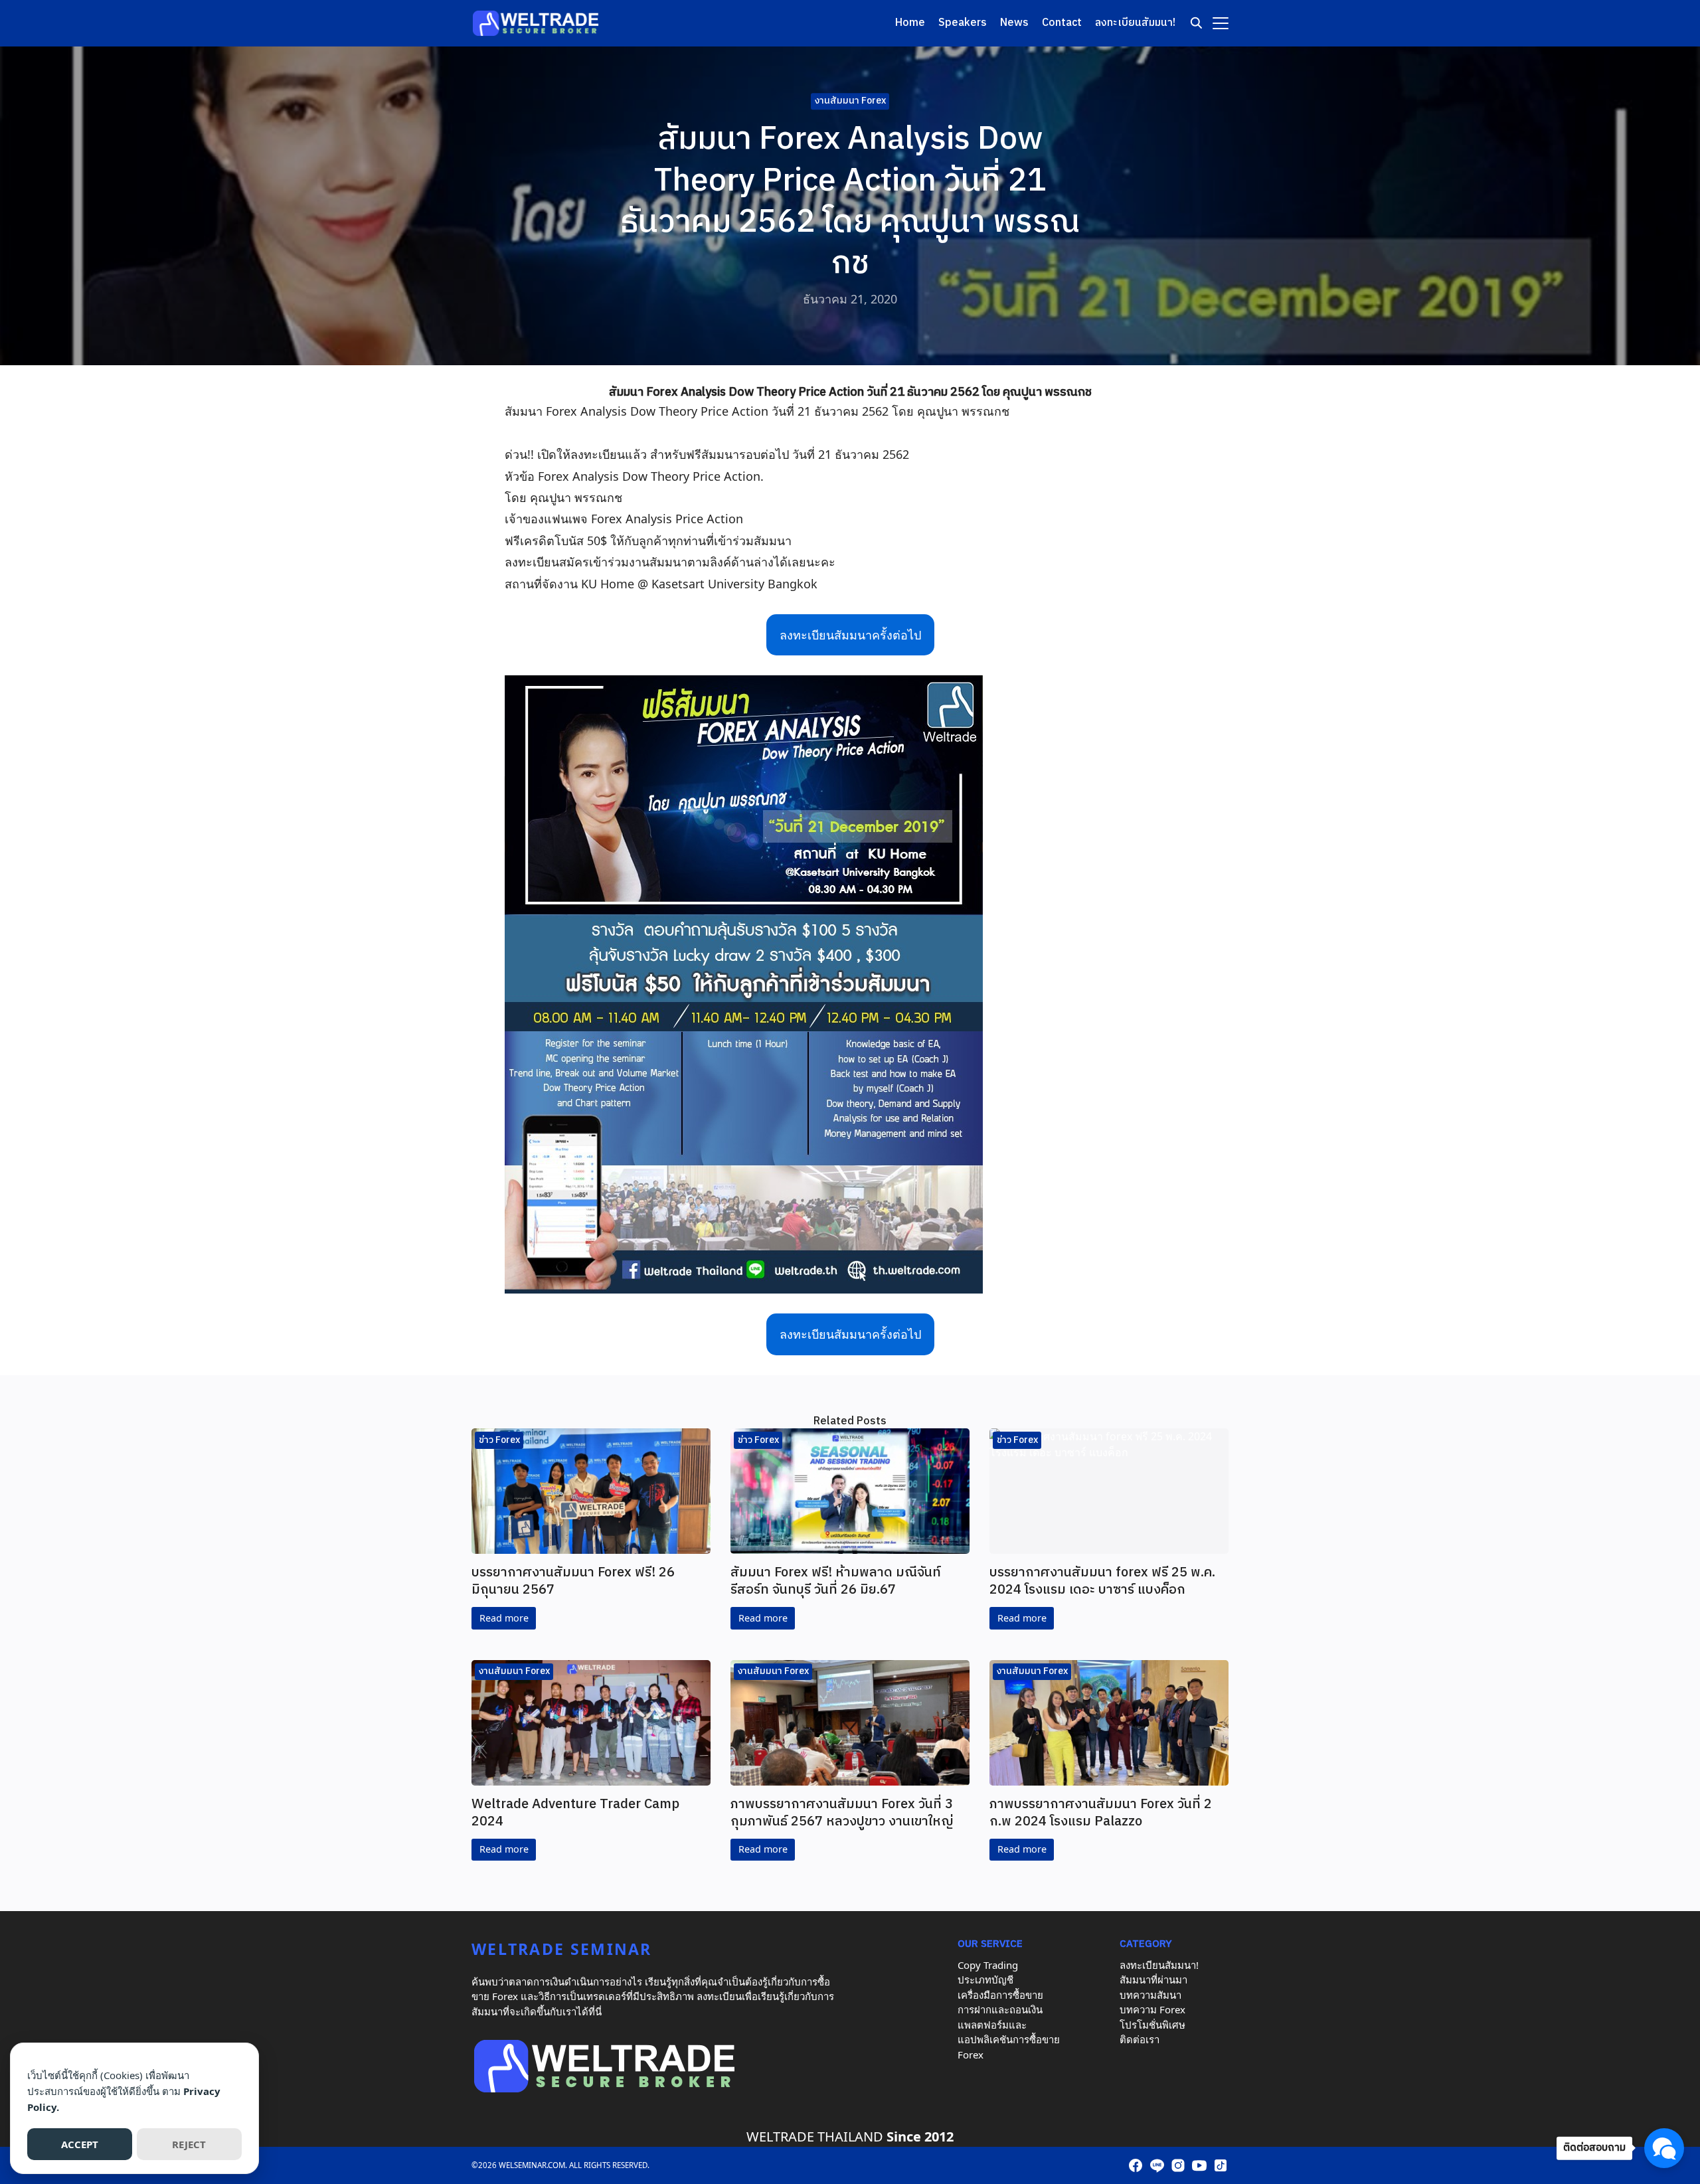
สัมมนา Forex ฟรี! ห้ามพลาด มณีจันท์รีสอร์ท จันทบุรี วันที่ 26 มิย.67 (836, 1581)
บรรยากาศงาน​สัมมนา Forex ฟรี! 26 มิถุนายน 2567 (573, 1581)
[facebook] (1136, 2165)
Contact (1062, 23)
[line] (1157, 2165)
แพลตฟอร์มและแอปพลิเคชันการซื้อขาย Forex (1009, 2040)
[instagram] (1178, 2165)
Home (910, 23)
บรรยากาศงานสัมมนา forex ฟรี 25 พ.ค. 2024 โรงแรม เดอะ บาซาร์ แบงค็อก (1102, 1581)
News (1014, 23)
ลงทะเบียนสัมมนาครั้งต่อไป (850, 635)
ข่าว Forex (499, 1440)
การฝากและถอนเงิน (1000, 2009)
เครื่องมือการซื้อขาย (1000, 1995)
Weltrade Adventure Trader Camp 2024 (575, 1813)
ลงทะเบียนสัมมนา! (1135, 23)
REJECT (189, 2144)
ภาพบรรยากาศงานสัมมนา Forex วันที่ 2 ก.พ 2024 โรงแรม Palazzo (1101, 1813)
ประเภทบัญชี (985, 1979)
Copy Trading (988, 1965)
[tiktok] (1221, 2165)
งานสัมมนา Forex (850, 101)
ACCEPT (80, 2144)
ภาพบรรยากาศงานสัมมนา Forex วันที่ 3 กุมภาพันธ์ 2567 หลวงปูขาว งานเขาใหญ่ (842, 1813)
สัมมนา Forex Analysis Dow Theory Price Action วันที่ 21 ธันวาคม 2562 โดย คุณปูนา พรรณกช (850, 392)
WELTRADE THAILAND (815, 2137)
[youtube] (1199, 2165)
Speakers (963, 23)
